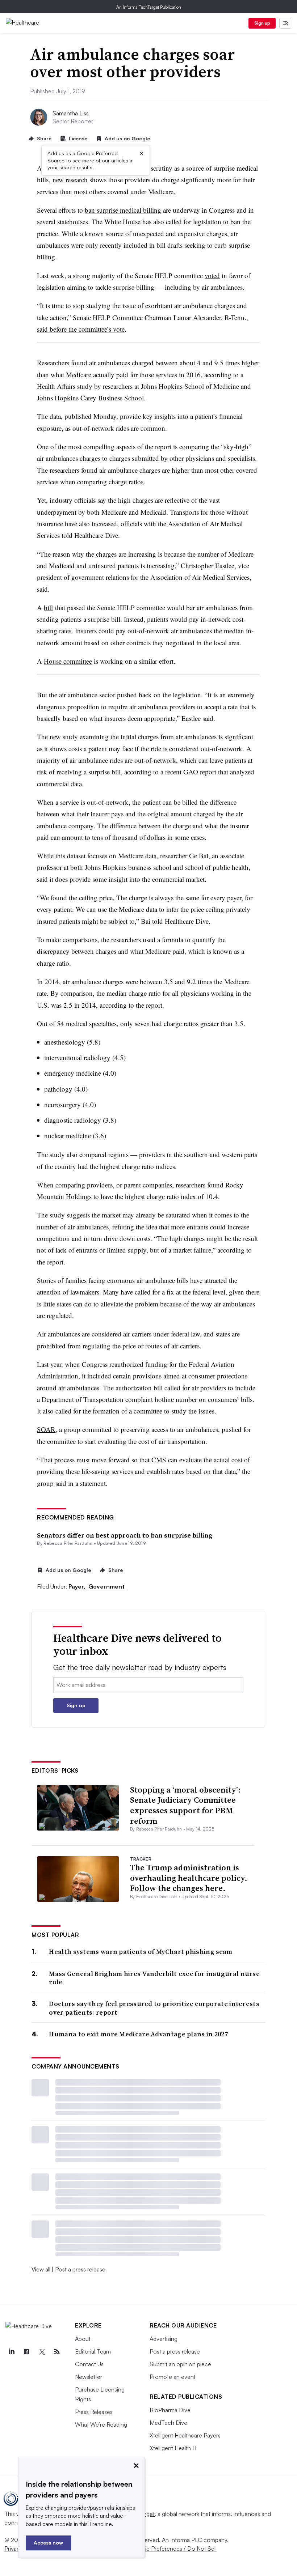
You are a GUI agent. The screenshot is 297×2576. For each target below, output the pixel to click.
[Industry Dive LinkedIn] (11, 2352)
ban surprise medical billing (123, 210)
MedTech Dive (168, 2423)
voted (212, 275)
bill (48, 607)
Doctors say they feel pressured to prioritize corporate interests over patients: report (154, 2008)
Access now (48, 2543)
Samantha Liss (71, 113)
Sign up (262, 23)
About (83, 2339)
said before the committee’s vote (81, 329)
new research (70, 180)
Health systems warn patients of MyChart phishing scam (141, 1952)
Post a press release (80, 2269)
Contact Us (89, 2364)
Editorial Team (93, 2351)
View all (41, 2269)
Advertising (164, 2339)
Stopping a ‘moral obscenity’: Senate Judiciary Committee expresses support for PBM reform (185, 1805)
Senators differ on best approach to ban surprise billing (125, 1535)
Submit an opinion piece (180, 2364)
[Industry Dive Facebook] (26, 2352)
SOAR (46, 1429)
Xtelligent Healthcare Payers (185, 2435)
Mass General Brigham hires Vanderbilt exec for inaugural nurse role (154, 1978)
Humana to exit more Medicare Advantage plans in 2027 (138, 2034)
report (208, 772)
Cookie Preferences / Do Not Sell (174, 2549)
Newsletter (89, 2377)
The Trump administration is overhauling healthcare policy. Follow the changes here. (189, 1878)
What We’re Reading (101, 2424)
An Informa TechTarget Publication (149, 7)
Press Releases (94, 2412)
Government (106, 1586)
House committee (68, 661)
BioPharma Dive (170, 2410)
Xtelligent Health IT (173, 2448)
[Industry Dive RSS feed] (57, 2352)
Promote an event (173, 2377)
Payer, (78, 1586)
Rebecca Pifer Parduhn (68, 1543)
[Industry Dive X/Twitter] (42, 2352)
